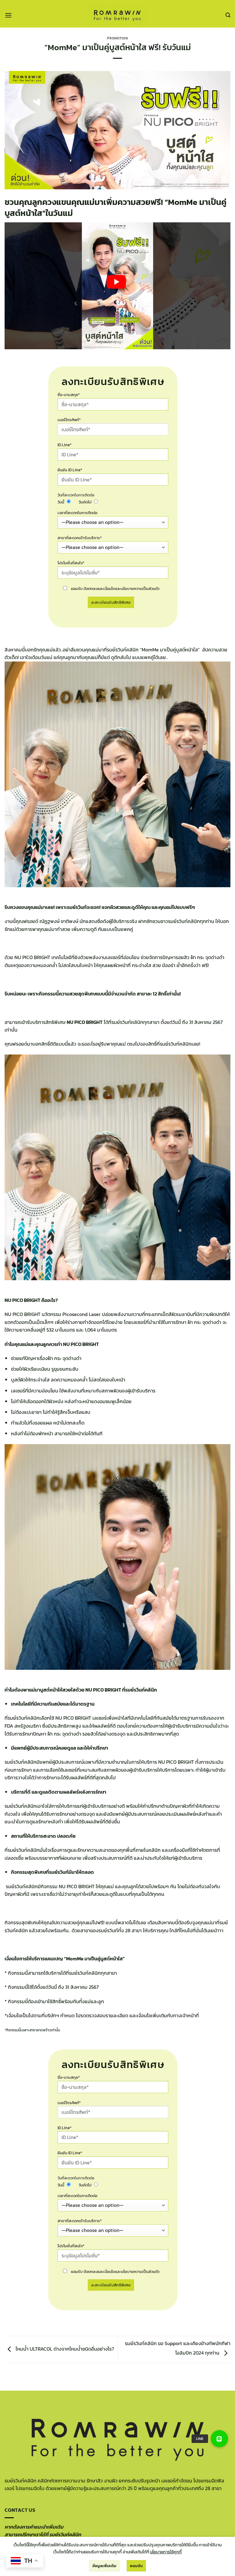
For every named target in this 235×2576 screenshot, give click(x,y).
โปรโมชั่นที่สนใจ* (71, 563)
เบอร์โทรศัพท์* (69, 420)
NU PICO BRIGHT (73, 1718)
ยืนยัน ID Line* (70, 470)
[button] (8, 15)
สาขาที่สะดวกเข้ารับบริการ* (80, 538)
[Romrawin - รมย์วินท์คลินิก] (117, 14)
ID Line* (65, 445)
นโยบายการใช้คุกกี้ (166, 2552)
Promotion (117, 38)
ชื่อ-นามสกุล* (69, 395)
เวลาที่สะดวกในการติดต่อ (77, 513)
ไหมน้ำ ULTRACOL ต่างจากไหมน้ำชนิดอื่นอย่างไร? (64, 2349)
